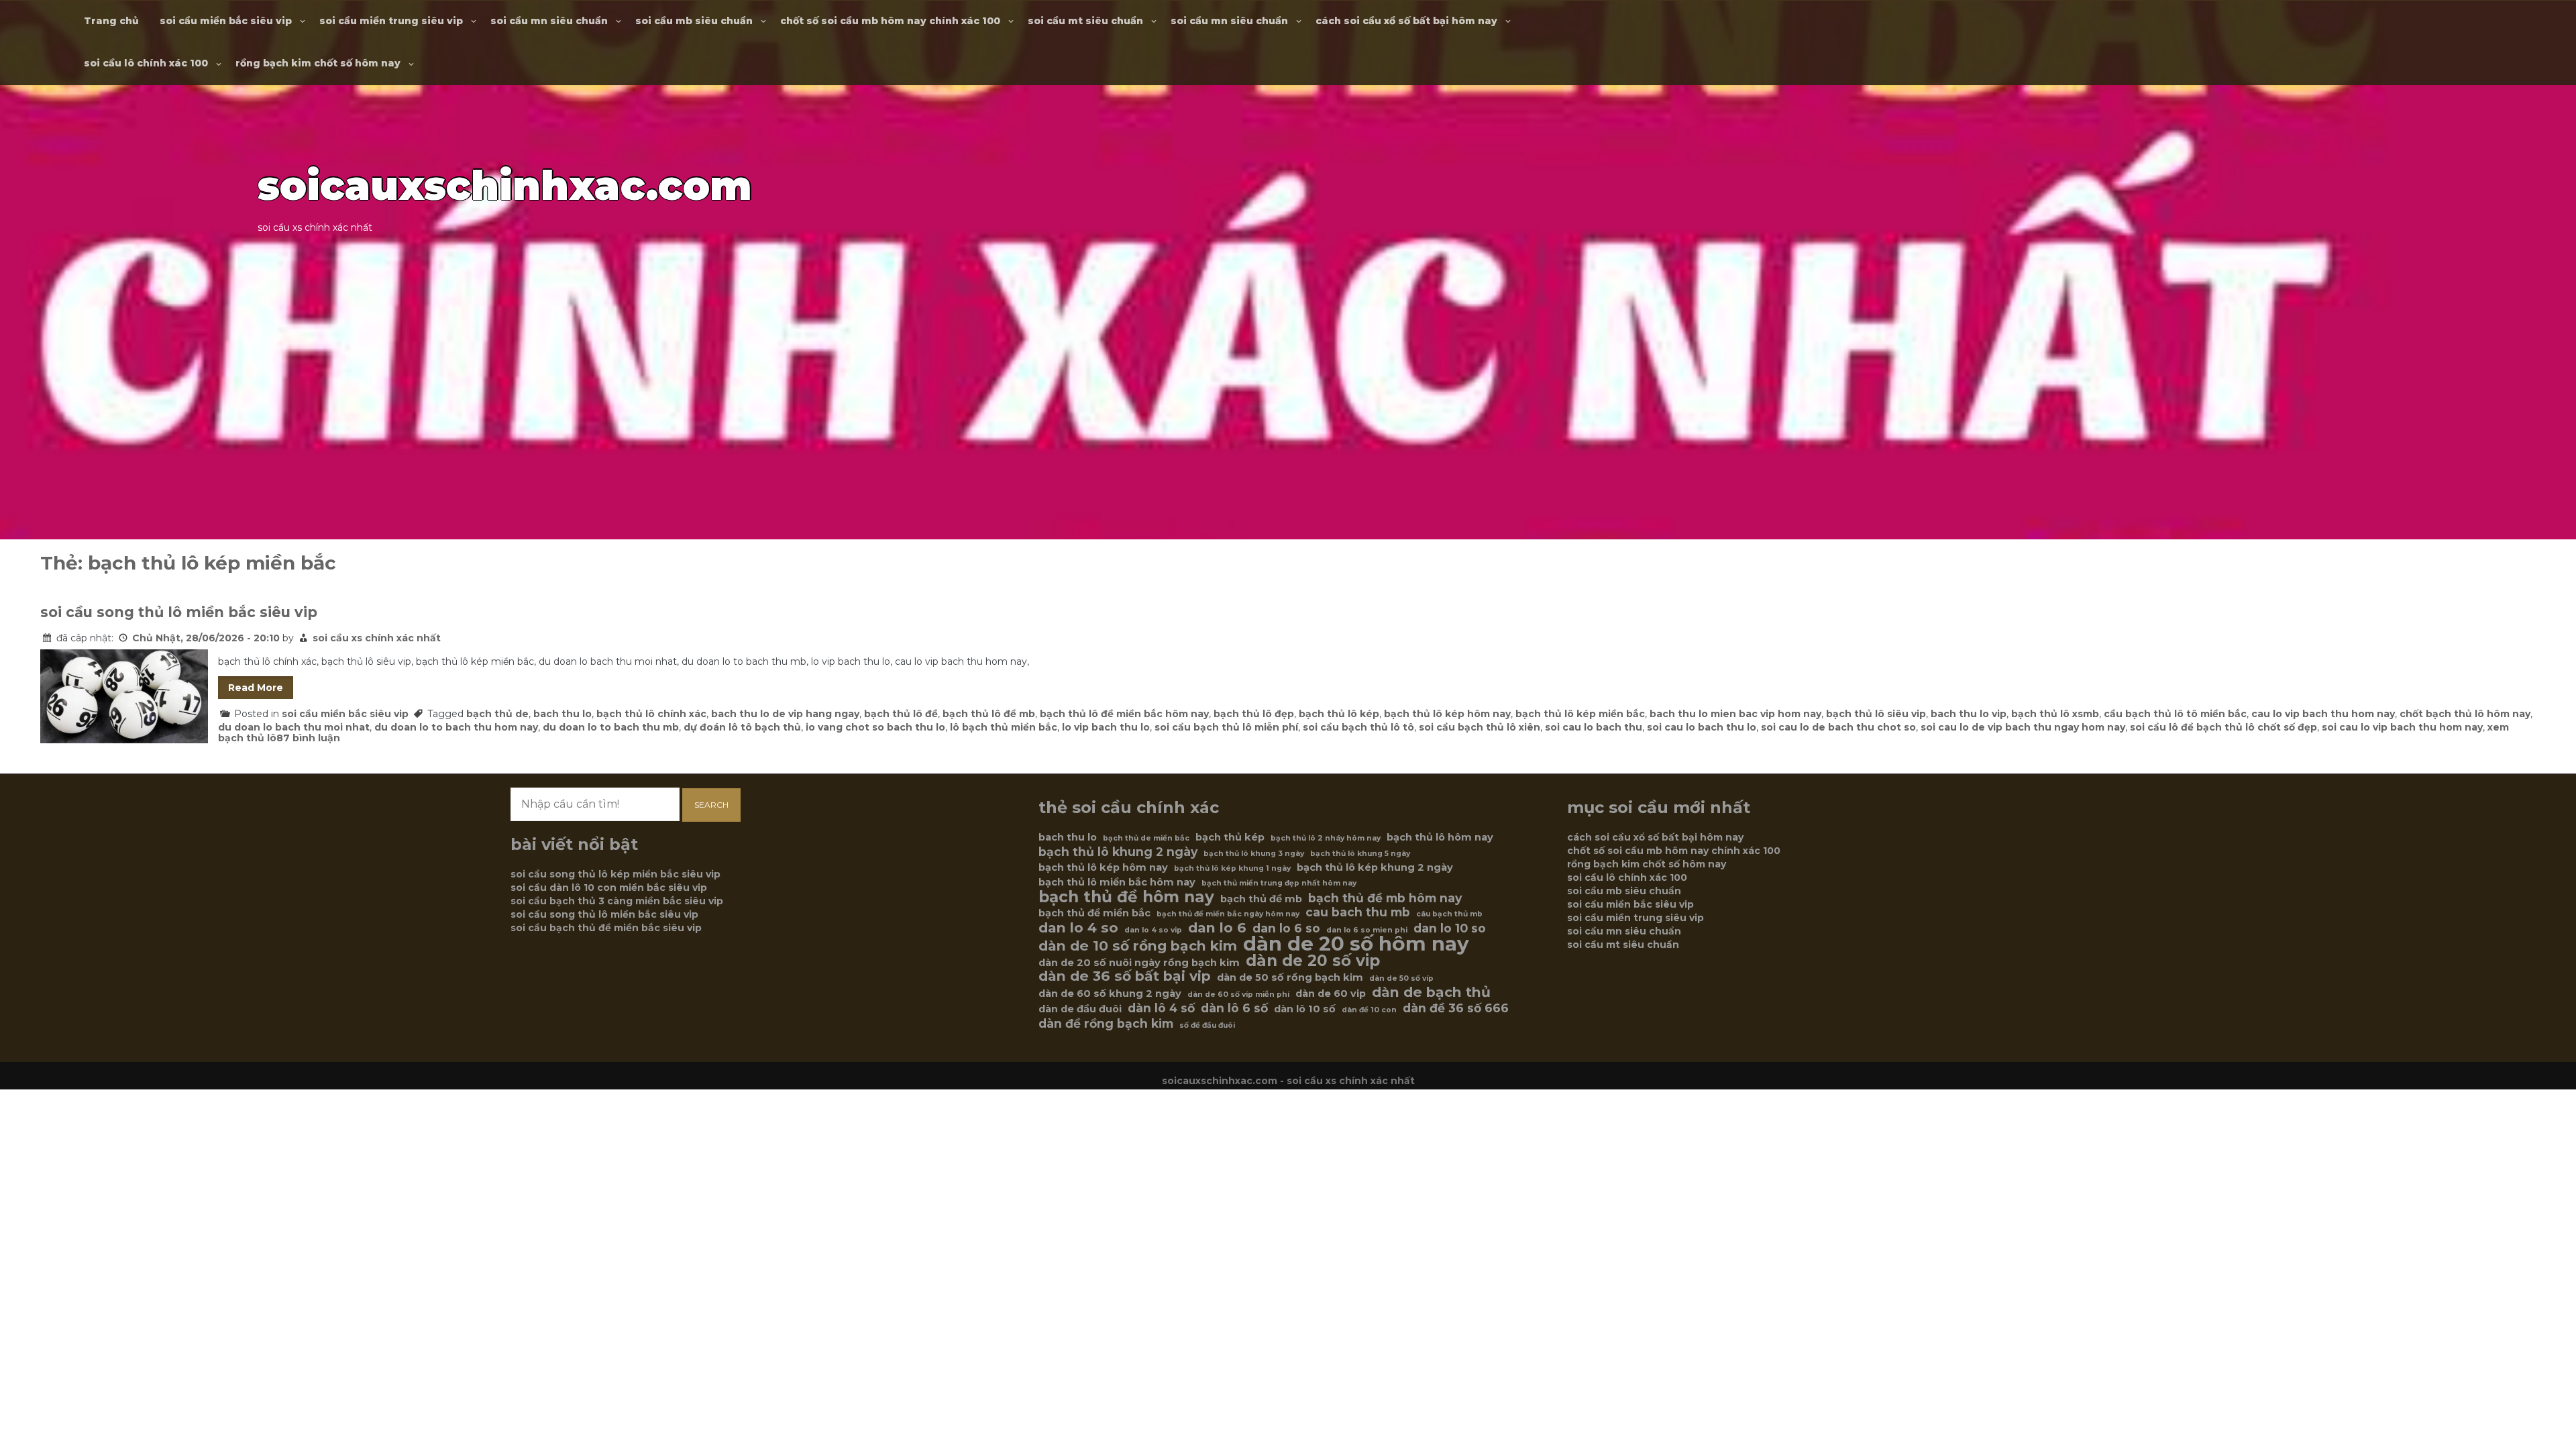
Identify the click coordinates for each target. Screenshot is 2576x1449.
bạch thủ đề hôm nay (1126, 897)
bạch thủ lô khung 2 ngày (1118, 852)
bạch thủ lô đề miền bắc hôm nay (1124, 714)
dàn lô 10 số (1305, 1009)
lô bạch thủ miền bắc (1004, 727)
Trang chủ (111, 21)
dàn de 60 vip (1331, 994)
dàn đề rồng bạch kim (1106, 1024)
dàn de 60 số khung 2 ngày (1110, 994)
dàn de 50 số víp (1401, 978)
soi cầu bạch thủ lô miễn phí (1226, 727)
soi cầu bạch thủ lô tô (1358, 727)
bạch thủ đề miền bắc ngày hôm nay (1228, 914)
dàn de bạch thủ (1431, 992)
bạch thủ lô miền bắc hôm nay (1117, 882)
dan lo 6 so (1286, 928)
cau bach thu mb (1358, 912)
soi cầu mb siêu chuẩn (694, 21)
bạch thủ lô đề (901, 714)
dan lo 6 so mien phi (1367, 930)
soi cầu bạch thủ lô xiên (1480, 727)
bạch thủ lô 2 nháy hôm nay (1326, 838)
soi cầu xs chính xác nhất (377, 638)
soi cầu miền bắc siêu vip (226, 21)
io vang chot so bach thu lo (875, 727)
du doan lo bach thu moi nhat (294, 727)
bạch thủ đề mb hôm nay (1385, 898)
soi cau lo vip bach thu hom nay (2402, 727)
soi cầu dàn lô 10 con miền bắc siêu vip (609, 888)
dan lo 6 (1217, 928)
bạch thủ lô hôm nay (1440, 837)
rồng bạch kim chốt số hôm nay (318, 63)
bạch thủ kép (1230, 837)
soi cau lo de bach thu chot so (1838, 727)
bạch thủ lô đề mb (989, 714)
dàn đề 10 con (1369, 1010)
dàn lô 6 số (1234, 1008)
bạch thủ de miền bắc (1146, 838)
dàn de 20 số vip (1313, 961)
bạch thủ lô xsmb (2055, 714)
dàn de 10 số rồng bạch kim (1138, 946)
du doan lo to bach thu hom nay (456, 727)
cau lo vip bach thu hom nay (2323, 714)
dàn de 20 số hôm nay (1356, 944)
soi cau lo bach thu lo (1702, 727)
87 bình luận (308, 738)
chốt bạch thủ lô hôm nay (2465, 714)
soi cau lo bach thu (1594, 727)
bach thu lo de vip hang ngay (785, 714)
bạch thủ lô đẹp (1254, 714)
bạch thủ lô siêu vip (1876, 714)
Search (711, 805)
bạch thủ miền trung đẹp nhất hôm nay (1279, 883)
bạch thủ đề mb (1261, 899)
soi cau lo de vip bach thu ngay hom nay (2023, 727)
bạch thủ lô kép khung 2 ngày (1375, 867)
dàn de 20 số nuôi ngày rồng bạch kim (1139, 963)
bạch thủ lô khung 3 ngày (1254, 854)
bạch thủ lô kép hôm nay (1447, 714)
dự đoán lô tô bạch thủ (742, 727)
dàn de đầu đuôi (1080, 1009)
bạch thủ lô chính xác (651, 714)
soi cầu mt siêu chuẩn (1085, 21)
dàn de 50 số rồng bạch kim (1290, 977)
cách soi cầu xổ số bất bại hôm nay (1406, 21)
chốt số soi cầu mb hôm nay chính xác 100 (890, 21)
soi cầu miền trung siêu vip (391, 21)
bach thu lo (562, 714)
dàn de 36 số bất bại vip (1125, 976)
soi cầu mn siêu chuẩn (549, 21)
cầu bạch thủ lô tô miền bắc (2175, 714)
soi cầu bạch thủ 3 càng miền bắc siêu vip (617, 901)
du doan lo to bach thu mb (611, 727)
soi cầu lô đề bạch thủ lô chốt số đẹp (2223, 727)
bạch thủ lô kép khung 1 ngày (1232, 868)
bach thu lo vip (1969, 714)
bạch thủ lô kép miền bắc (1580, 714)
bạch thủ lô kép (1339, 714)
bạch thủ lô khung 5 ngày (1360, 854)
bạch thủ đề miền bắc (1094, 913)
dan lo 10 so (1450, 928)
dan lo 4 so (1078, 928)
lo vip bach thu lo (1106, 727)
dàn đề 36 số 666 (1456, 1008)
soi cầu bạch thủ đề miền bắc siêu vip (606, 928)
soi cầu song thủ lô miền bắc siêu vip (179, 612)
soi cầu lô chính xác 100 (146, 63)
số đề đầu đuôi (1207, 1025)
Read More (256, 688)
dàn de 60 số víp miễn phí (1238, 995)
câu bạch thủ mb (1449, 914)
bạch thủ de (497, 714)
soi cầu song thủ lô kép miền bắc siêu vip (615, 874)
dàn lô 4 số (1161, 1008)
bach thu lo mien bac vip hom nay (1735, 714)
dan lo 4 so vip (1153, 930)
